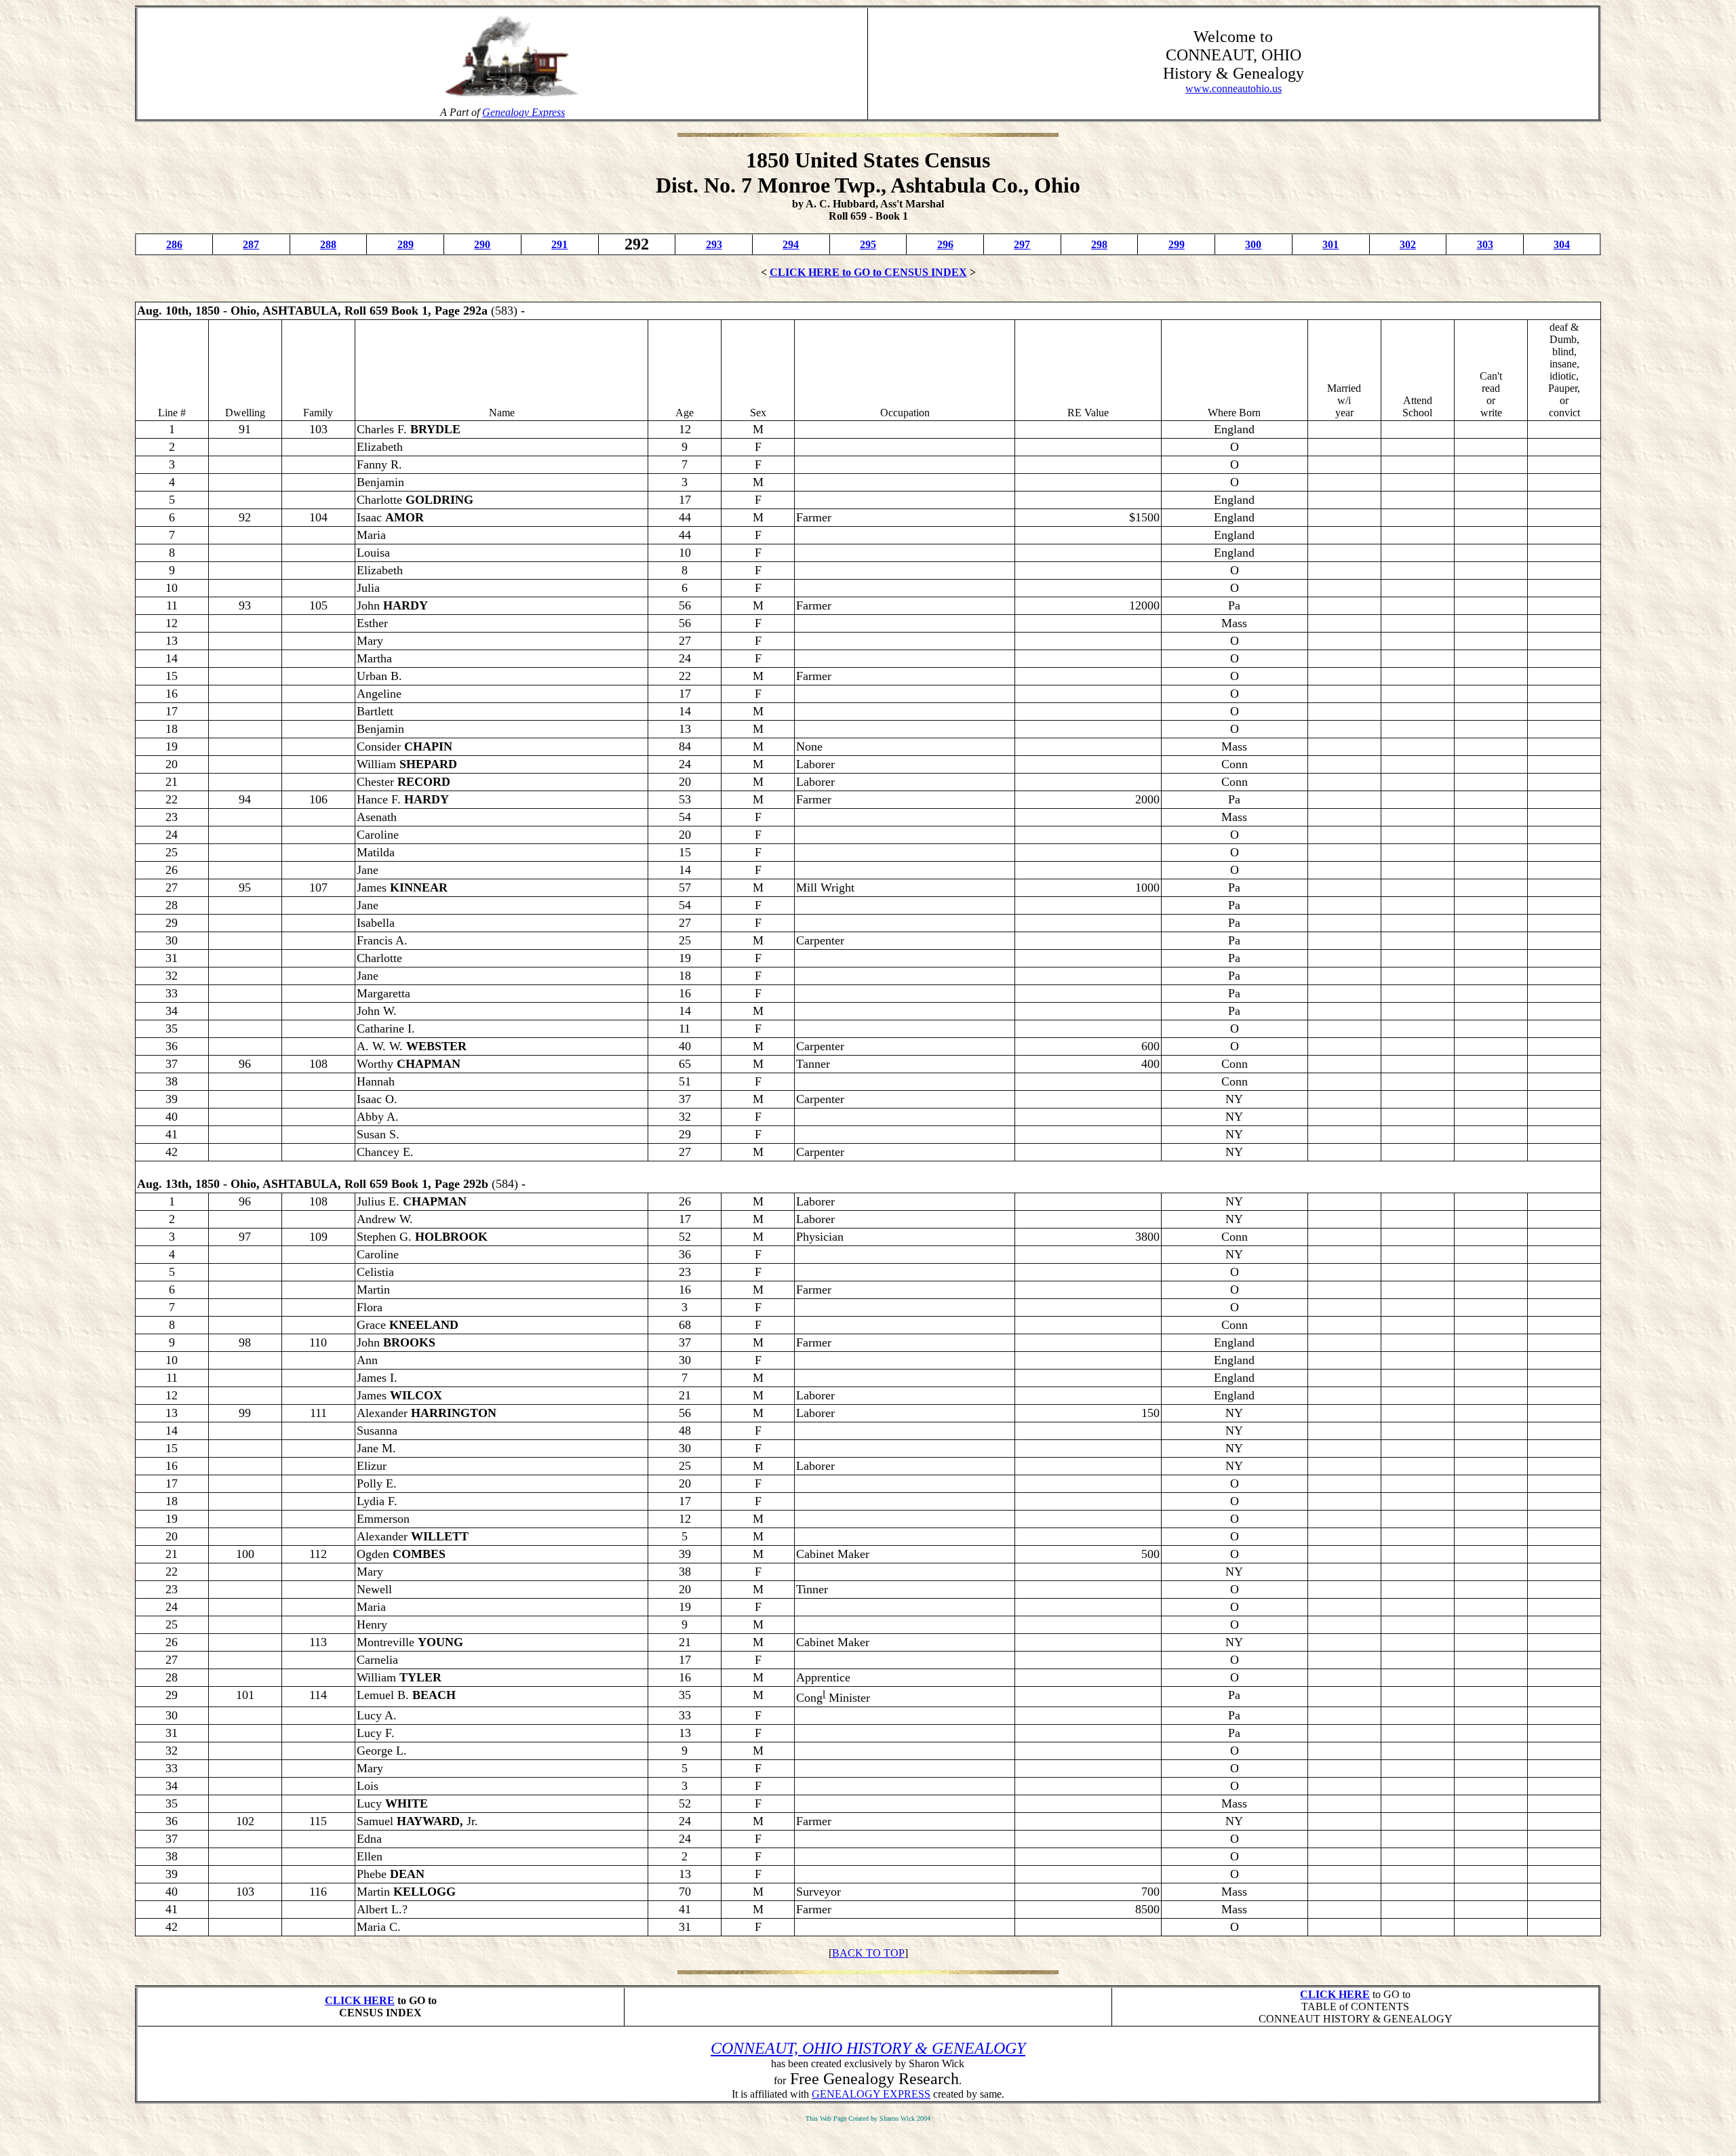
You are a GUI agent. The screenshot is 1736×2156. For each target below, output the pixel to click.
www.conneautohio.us (1234, 88)
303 (1485, 244)
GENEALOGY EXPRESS (871, 2094)
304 (1562, 244)
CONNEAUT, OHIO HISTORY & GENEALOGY (868, 2048)
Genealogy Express (524, 112)
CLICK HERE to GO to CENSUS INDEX (868, 272)
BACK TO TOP (868, 1953)
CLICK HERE (360, 2000)
